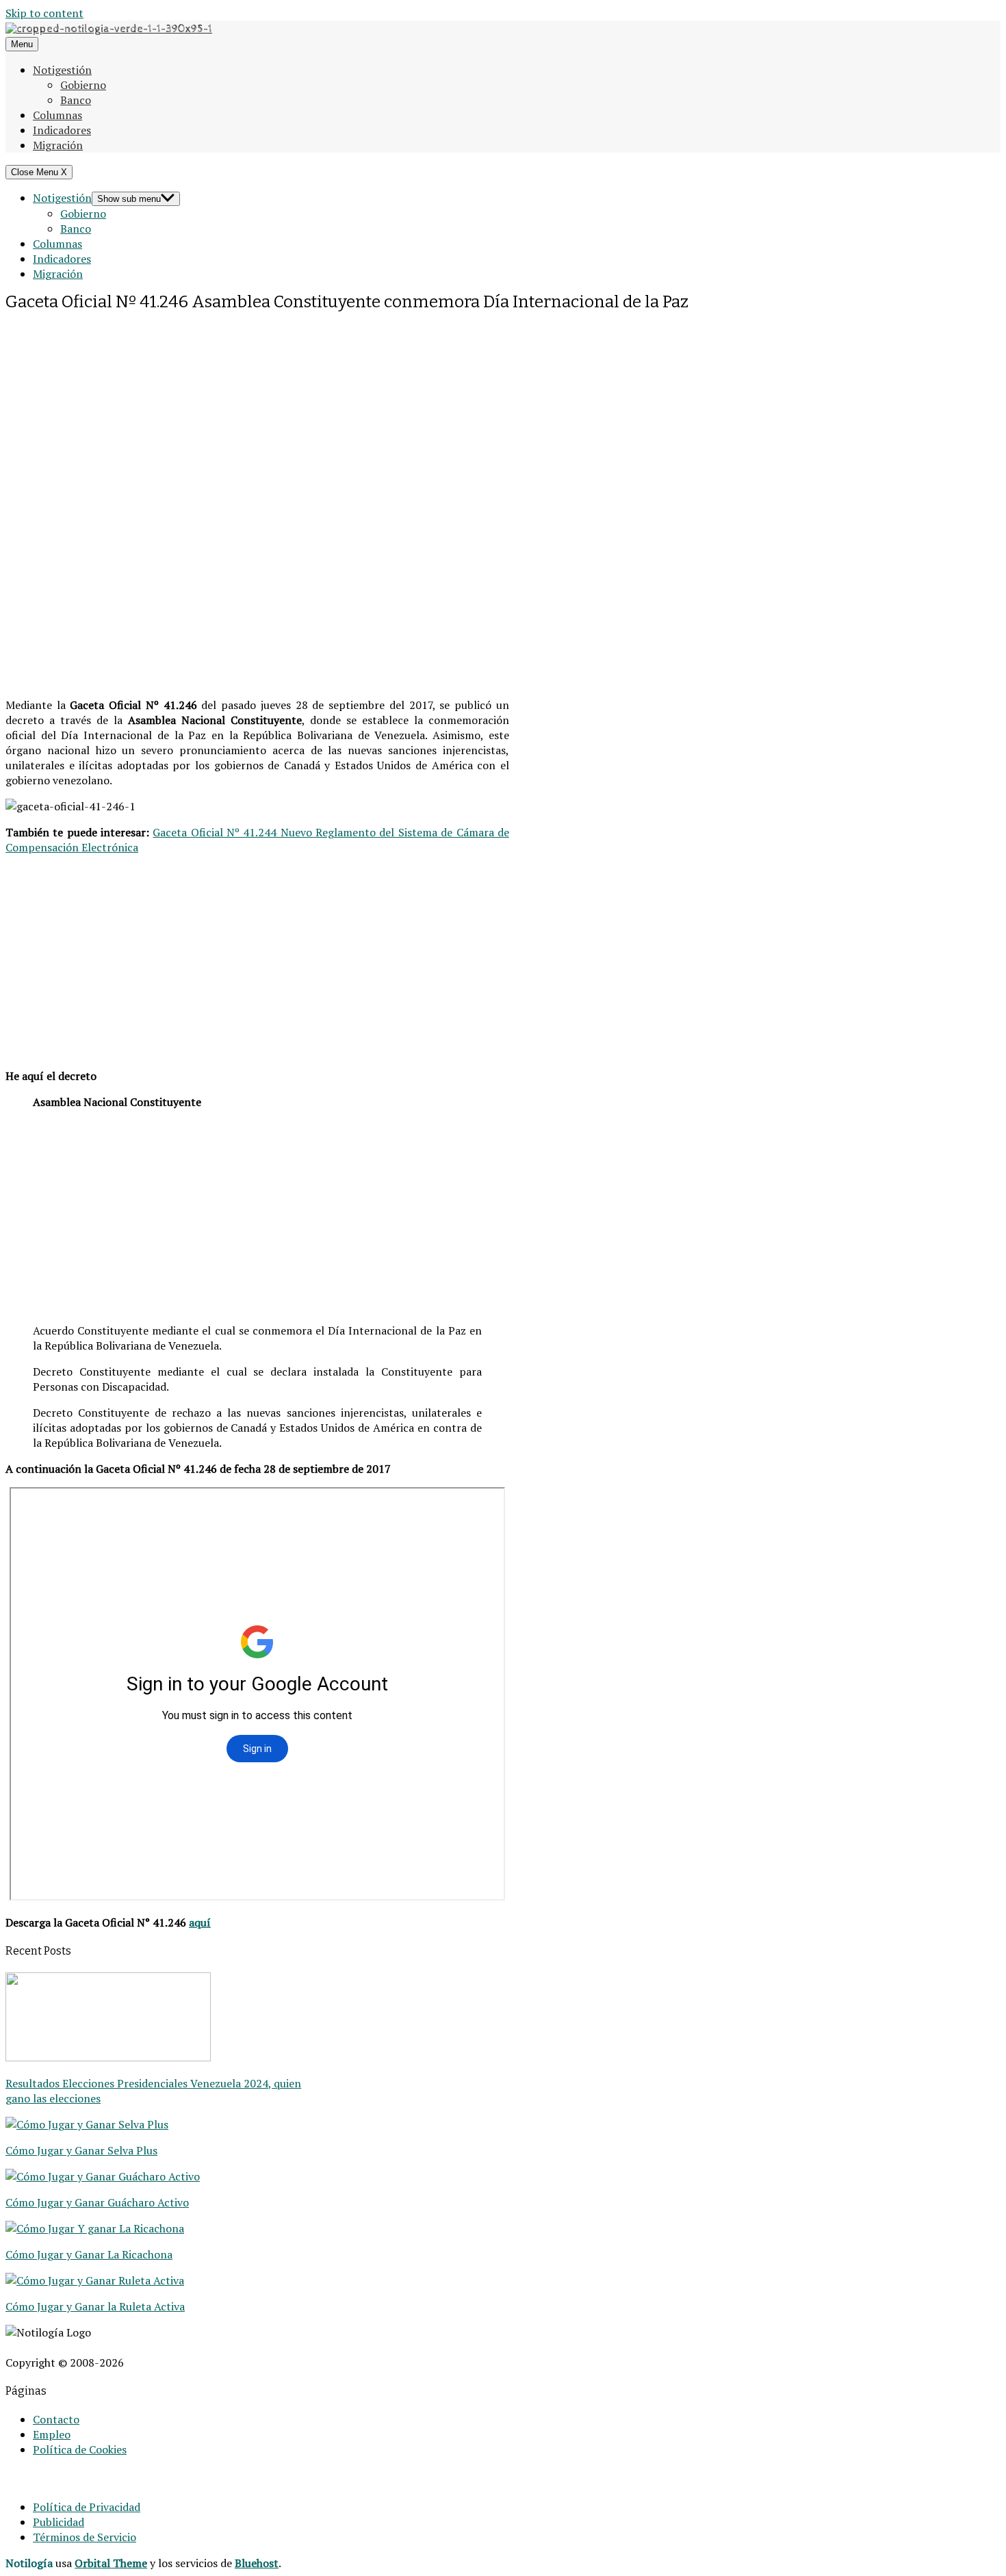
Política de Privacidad (87, 2507)
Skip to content (44, 13)
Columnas (57, 115)
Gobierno (83, 85)
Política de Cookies (80, 2449)
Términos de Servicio (85, 2537)
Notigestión (62, 70)
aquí (200, 1922)
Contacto (56, 2419)
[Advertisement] (257, 410)
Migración (58, 145)
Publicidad (59, 2522)
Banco (76, 100)
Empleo (52, 2434)
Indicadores (62, 130)
